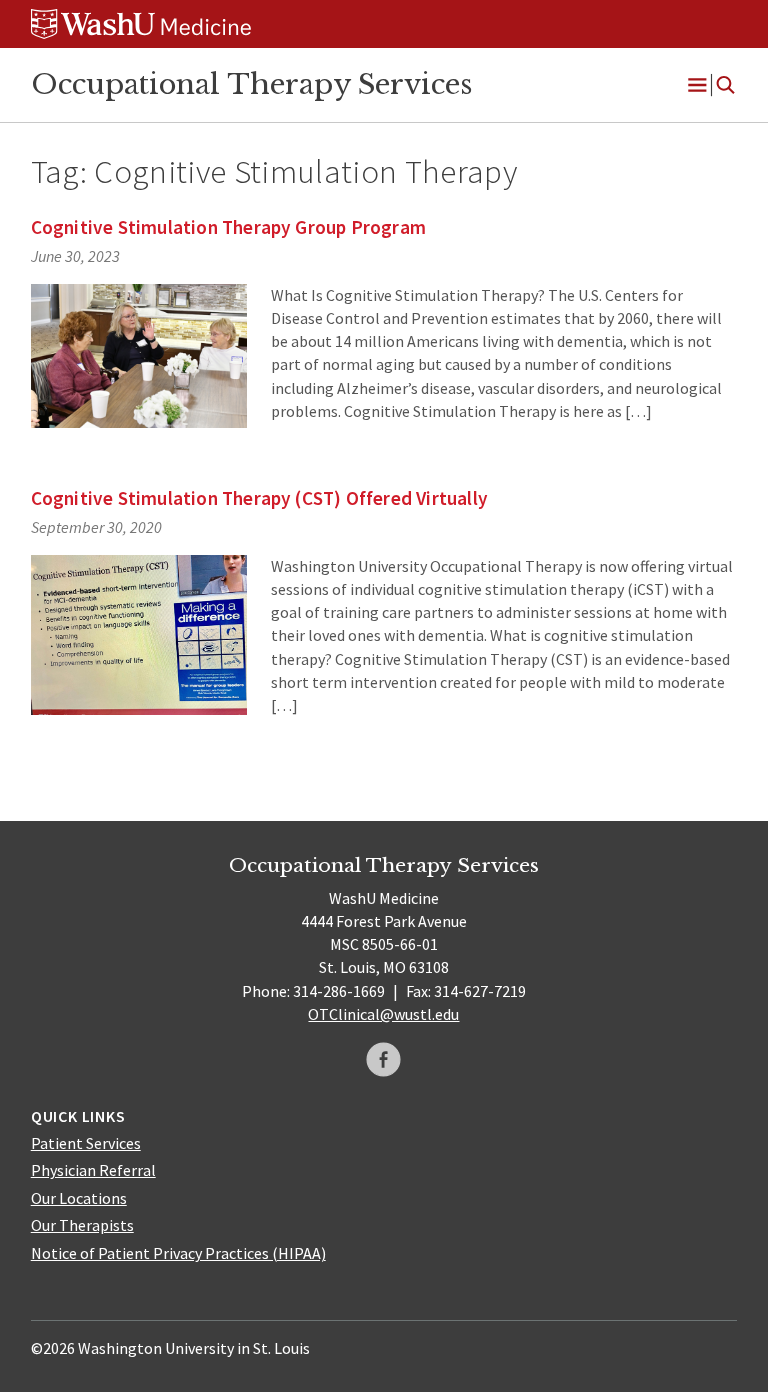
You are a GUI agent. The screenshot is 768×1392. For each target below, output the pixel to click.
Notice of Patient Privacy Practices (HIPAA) (178, 1253)
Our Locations (79, 1198)
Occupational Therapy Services (251, 84)
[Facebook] (383, 1059)
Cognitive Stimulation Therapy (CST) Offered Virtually (259, 498)
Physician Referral (93, 1170)
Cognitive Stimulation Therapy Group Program (228, 227)
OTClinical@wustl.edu (383, 1014)
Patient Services (86, 1143)
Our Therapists (82, 1225)
